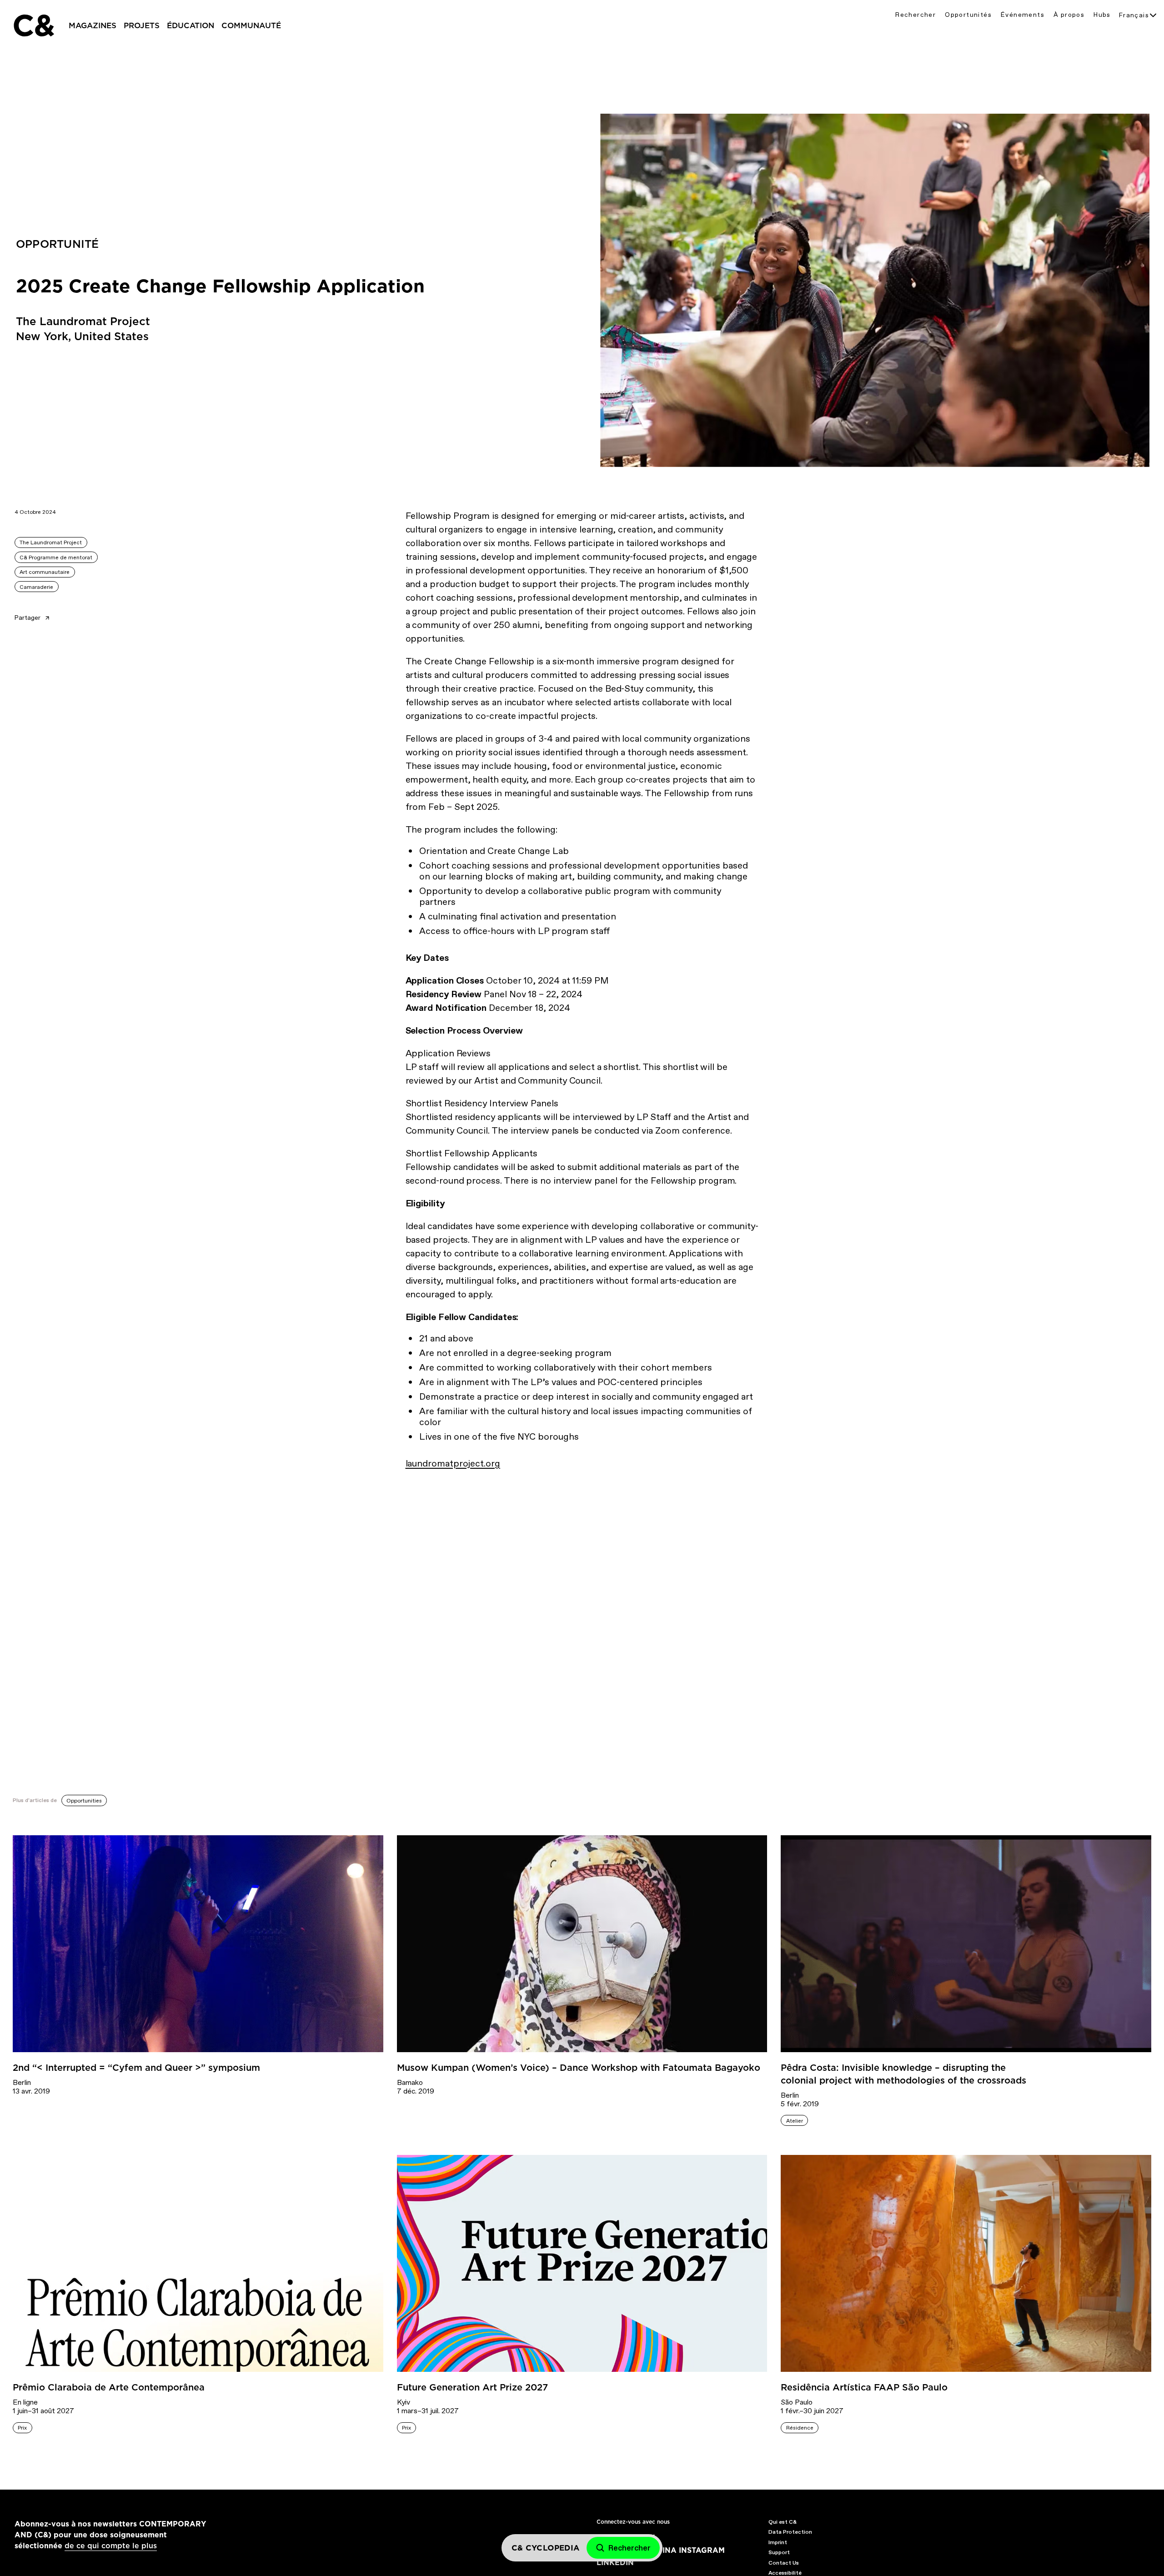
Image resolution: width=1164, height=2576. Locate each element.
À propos (1069, 15)
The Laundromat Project (51, 542)
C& (33, 25)
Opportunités (968, 15)
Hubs (1102, 15)
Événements (1023, 15)
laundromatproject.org (453, 1463)
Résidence (800, 2428)
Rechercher (916, 15)
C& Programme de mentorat (56, 557)
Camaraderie (36, 587)
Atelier (795, 2121)
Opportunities (84, 1801)
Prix (22, 2428)
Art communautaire (45, 572)
